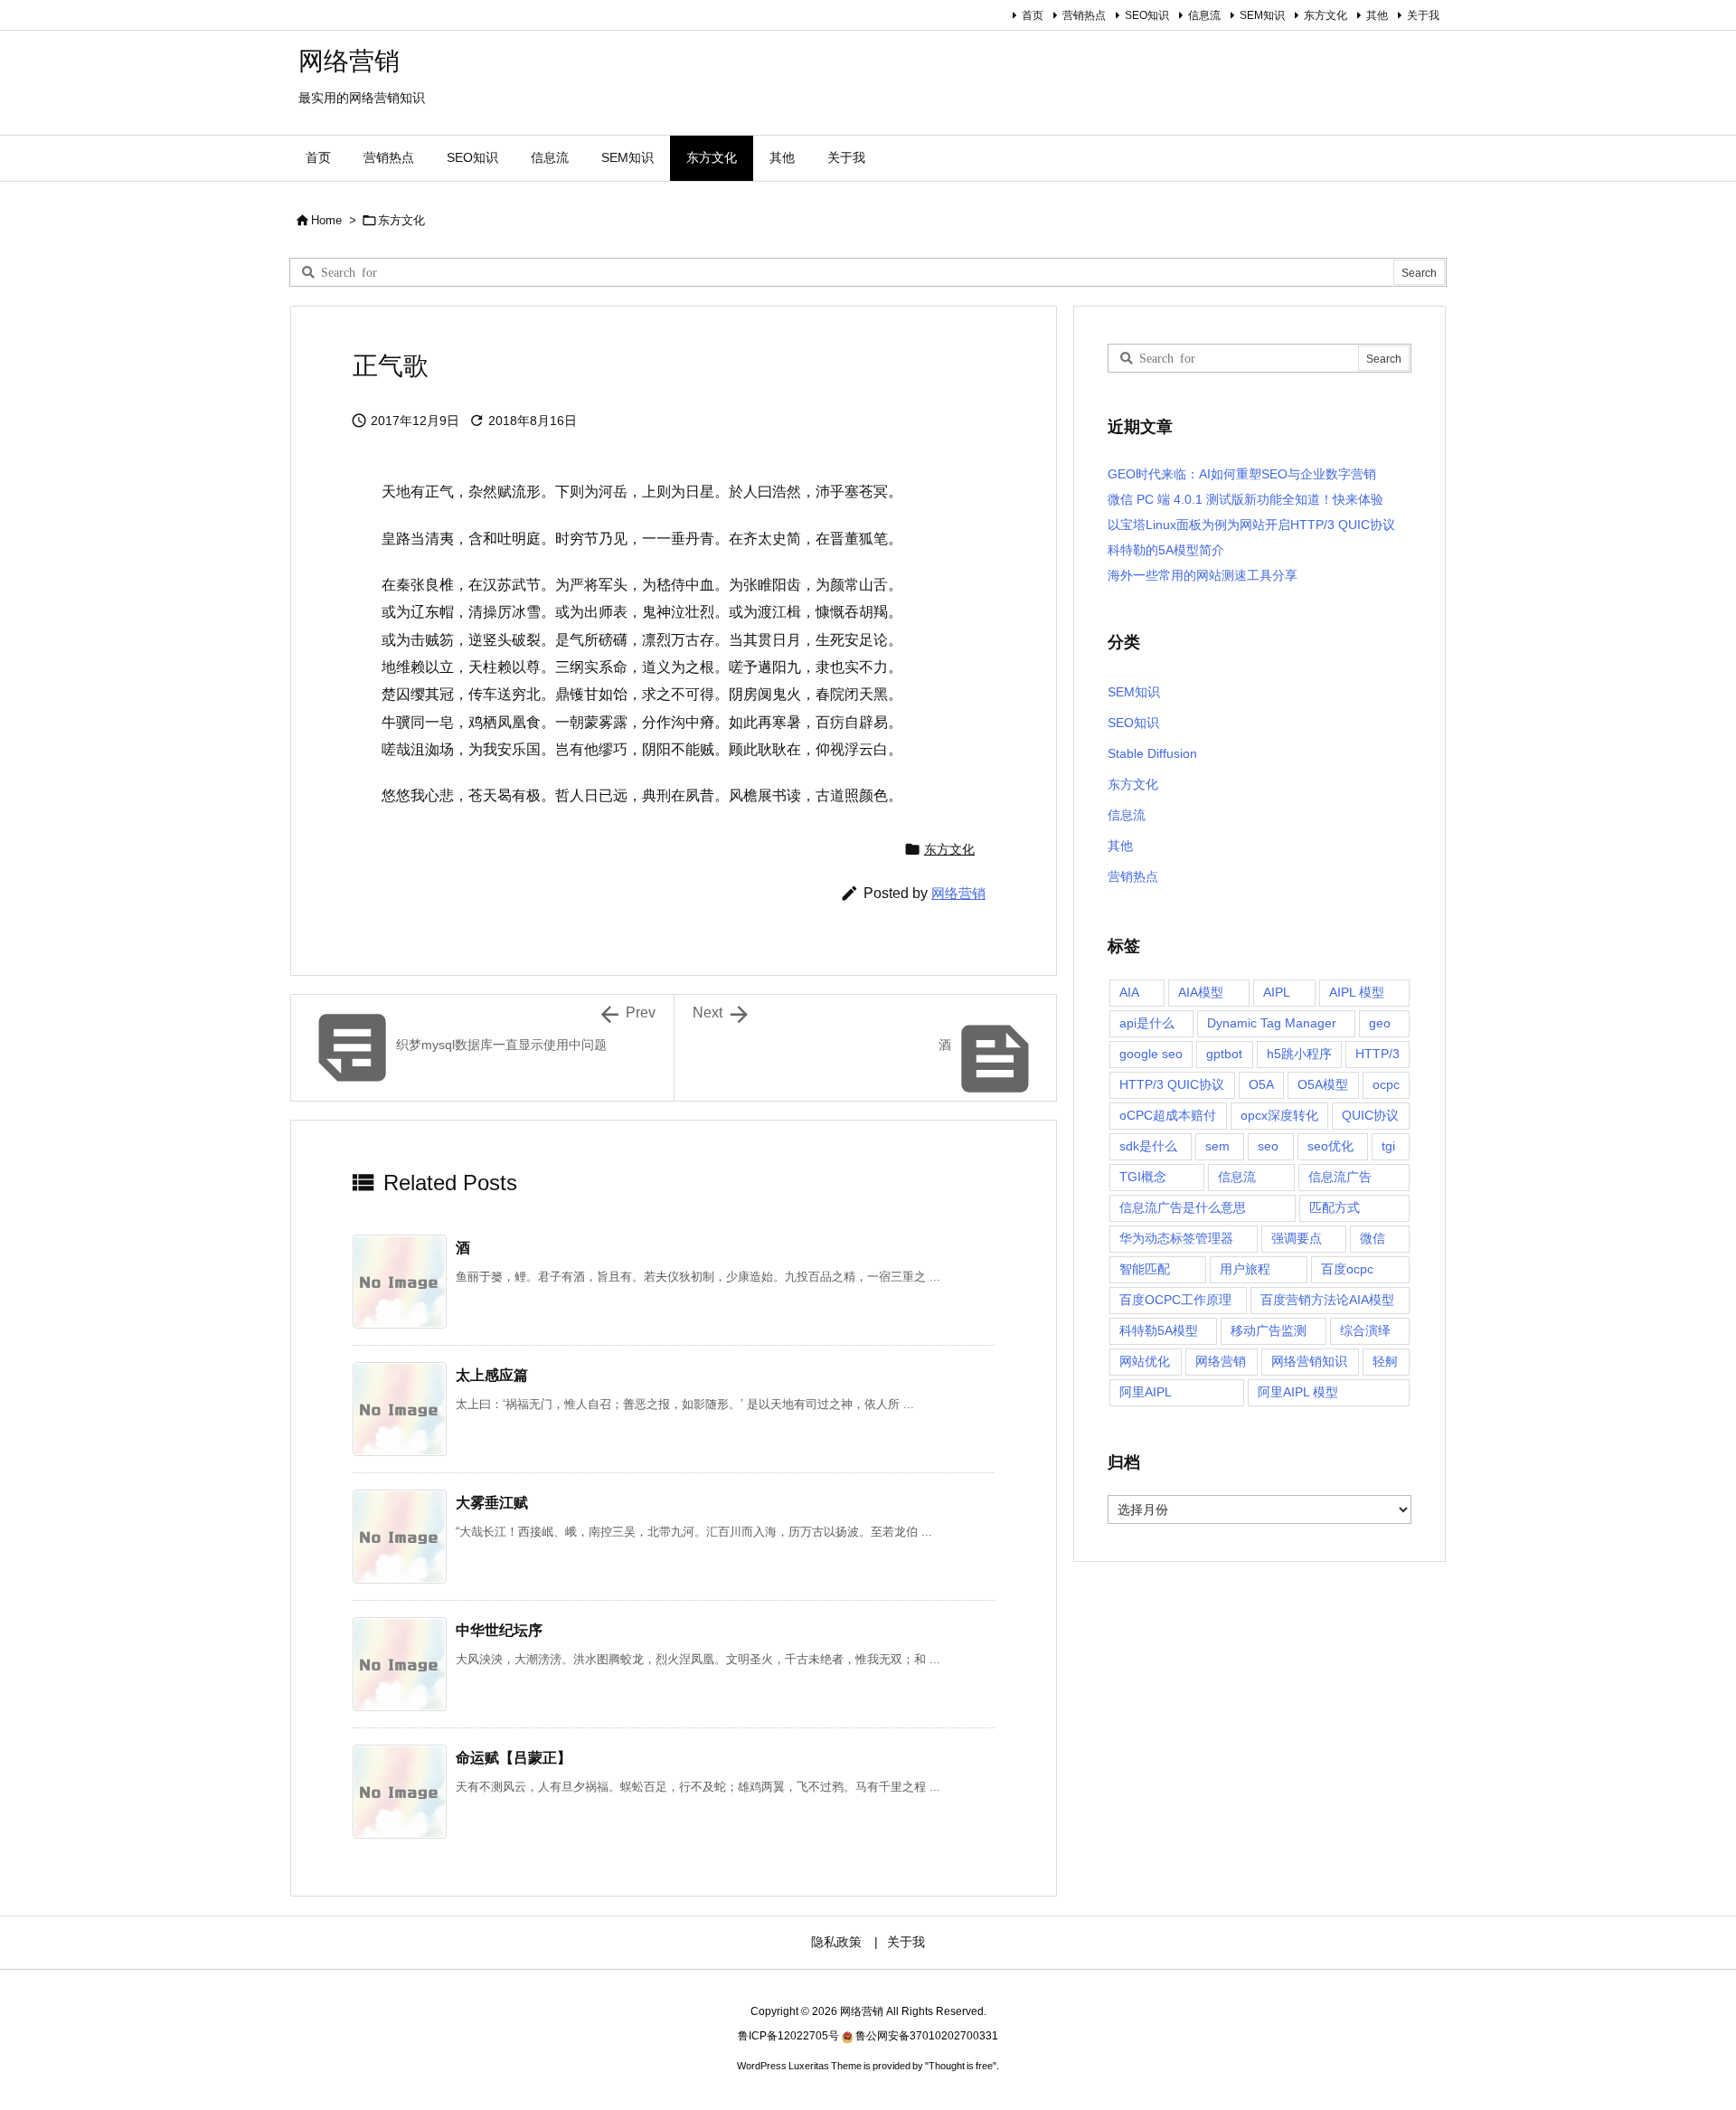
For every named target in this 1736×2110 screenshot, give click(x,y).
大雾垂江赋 (492, 1503)
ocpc (1386, 1084)
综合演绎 (1365, 1330)
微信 (1373, 1238)
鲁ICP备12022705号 (788, 2036)
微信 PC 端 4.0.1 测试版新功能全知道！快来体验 (1245, 499)
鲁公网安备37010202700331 (927, 2036)
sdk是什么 (1148, 1146)
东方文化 (1326, 15)
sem (1217, 1146)
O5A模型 (1323, 1084)
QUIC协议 (1370, 1115)
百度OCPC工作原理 (1175, 1300)
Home (326, 220)
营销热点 (1084, 15)
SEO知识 (1147, 15)
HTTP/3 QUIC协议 (1172, 1084)
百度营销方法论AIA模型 (1327, 1300)
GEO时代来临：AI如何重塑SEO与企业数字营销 (1242, 474)
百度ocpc (1347, 1269)
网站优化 (1145, 1361)
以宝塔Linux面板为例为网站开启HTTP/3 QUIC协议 (1251, 525)
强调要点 (1297, 1238)
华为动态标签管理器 (1176, 1238)
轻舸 (1385, 1361)
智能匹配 (1145, 1269)
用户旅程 (1245, 1269)
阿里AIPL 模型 (1298, 1392)
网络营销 (958, 893)
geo (1380, 1023)
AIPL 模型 (1357, 992)
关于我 (1423, 15)
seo (1268, 1146)
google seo (1151, 1054)
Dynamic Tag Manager (1272, 1023)
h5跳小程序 (1299, 1054)
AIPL (1277, 992)
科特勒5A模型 (1159, 1330)
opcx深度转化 (1279, 1115)
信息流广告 (1340, 1177)
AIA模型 (1201, 992)
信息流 (1204, 15)
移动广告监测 (1269, 1330)
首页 (1033, 15)
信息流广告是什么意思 (1183, 1207)
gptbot (1224, 1054)
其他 (1377, 15)
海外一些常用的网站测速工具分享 (1203, 575)
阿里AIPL (1146, 1392)
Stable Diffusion (1152, 753)
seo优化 (1330, 1146)
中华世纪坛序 (499, 1630)
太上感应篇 (492, 1375)
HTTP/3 (1377, 1054)
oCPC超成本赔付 (1168, 1115)
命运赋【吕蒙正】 (514, 1758)
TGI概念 (1143, 1177)
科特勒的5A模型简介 (1166, 550)
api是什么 (1147, 1023)
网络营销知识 (1309, 1361)
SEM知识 (1262, 15)
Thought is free (961, 2066)
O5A (1261, 1084)
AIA (1129, 992)
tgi (1388, 1146)
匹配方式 (1335, 1207)
